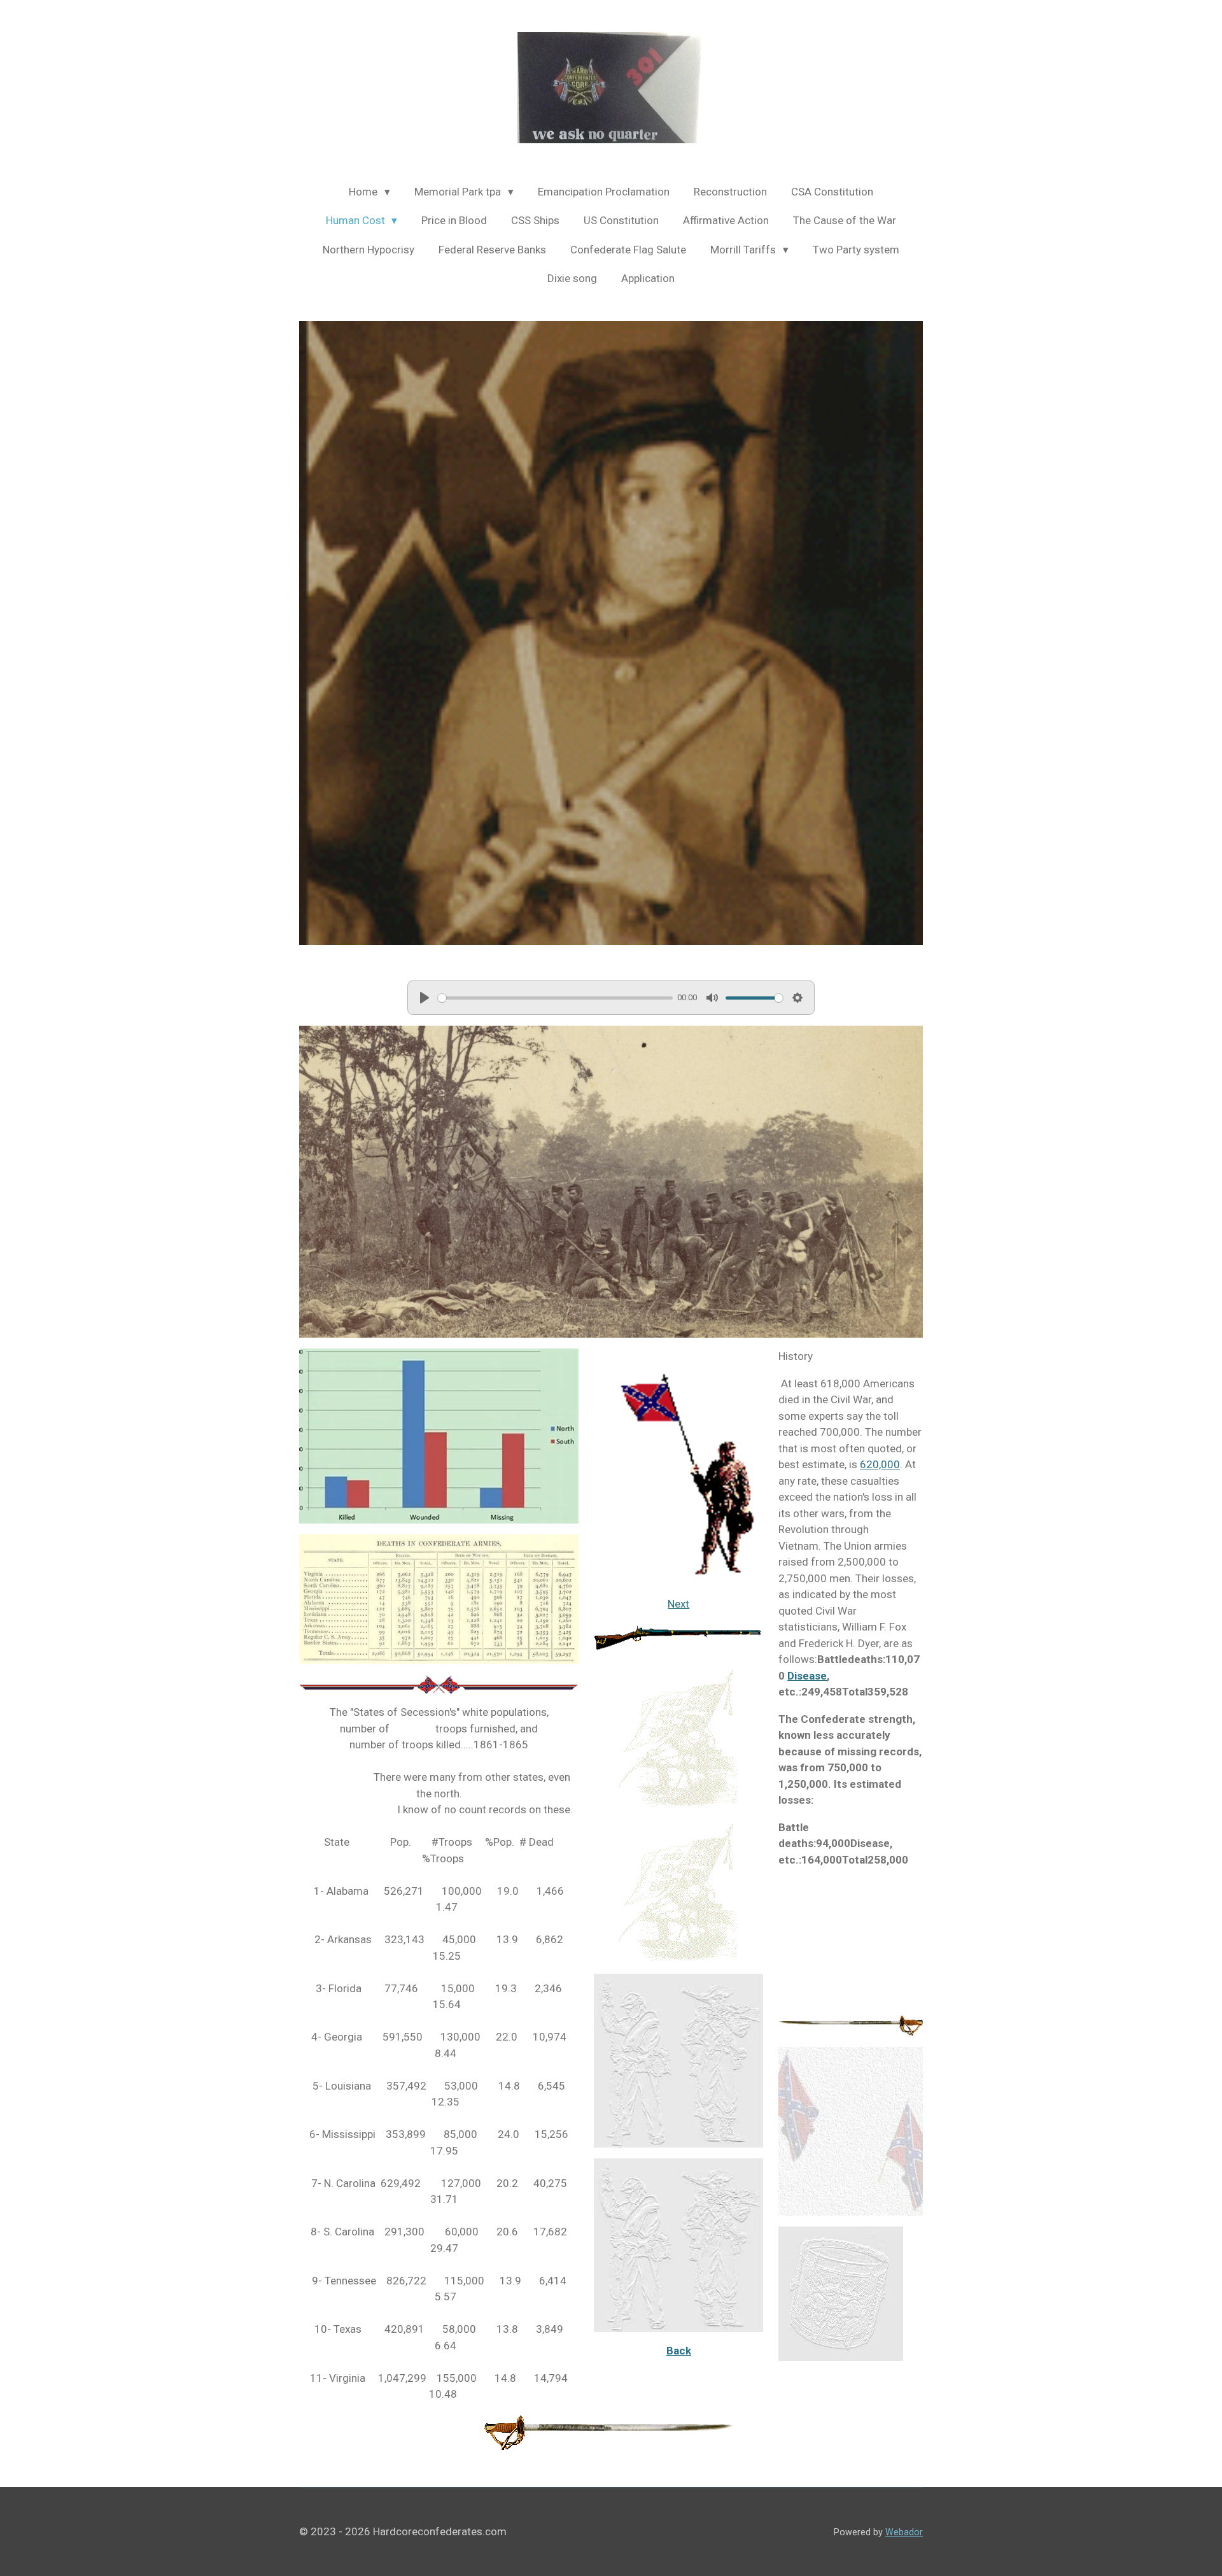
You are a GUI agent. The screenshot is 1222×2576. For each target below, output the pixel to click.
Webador (904, 2532)
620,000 (880, 1464)
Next (678, 1604)
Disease (807, 1676)
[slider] (555, 998)
